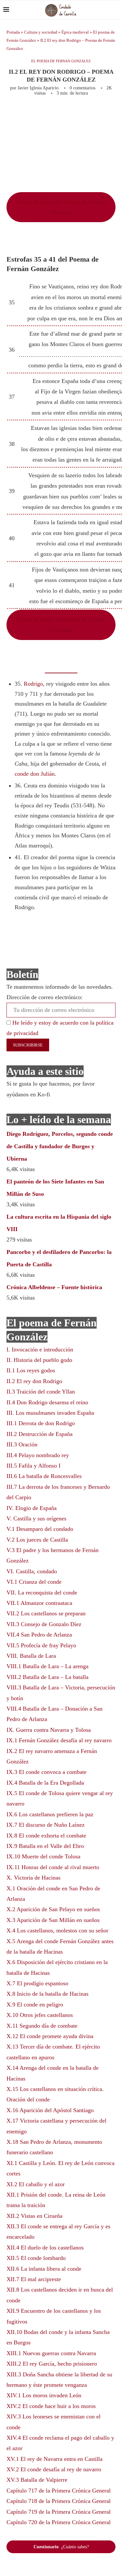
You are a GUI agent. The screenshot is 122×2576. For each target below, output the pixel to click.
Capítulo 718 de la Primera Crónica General (59, 2501)
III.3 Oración (22, 1444)
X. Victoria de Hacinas (34, 1878)
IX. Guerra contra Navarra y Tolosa (49, 1730)
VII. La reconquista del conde (42, 1593)
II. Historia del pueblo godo (39, 1360)
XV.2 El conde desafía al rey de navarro (54, 2469)
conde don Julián (35, 774)
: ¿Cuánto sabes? (61, 2547)
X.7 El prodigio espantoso (37, 1983)
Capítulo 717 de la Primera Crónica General (59, 2491)
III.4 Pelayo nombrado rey (38, 1455)
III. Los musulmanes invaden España (50, 1413)
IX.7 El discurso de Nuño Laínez (46, 1825)
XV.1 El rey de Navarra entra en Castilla (54, 2459)
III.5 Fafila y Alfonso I (34, 1466)
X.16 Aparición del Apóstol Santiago (50, 2110)
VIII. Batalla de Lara (31, 1656)
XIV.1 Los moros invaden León (44, 2395)
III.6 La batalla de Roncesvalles (44, 1476)
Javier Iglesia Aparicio (38, 88)
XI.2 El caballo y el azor (36, 2184)
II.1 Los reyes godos (31, 1370)
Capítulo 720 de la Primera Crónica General (59, 2522)
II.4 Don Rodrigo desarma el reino (47, 1402)
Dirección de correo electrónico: (45, 997)
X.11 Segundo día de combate (42, 2026)
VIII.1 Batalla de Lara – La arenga (47, 1666)
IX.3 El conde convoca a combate (47, 1772)
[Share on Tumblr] (114, 114)
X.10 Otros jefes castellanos (40, 2015)
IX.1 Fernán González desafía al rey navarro (59, 1740)
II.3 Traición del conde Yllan (41, 1392)
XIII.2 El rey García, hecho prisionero (52, 2364)
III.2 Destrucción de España (40, 1434)
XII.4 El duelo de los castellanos (45, 2248)
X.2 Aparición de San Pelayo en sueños (53, 1909)
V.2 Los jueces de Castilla (37, 1540)
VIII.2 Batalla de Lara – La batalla (47, 1677)
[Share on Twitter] (82, 114)
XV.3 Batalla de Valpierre (37, 2480)
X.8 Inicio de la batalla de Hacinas (47, 1994)
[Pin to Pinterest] (92, 114)
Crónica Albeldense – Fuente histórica (54, 1287)
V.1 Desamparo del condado (40, 1529)
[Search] (115, 10)
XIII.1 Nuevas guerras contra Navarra (51, 2353)
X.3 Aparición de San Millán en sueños (53, 1920)
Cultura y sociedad (41, 32)
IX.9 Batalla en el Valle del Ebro (45, 1846)
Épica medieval (75, 32)
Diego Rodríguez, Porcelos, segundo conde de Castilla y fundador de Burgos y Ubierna (60, 1146)
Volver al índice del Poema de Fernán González (61, 207)
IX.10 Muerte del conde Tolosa (43, 1856)
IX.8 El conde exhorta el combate (46, 1836)
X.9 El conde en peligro (35, 2004)
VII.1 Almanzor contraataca (39, 1603)
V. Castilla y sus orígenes (36, 1518)
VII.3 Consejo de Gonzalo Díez (44, 1624)
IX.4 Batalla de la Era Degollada (45, 1783)
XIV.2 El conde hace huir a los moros (51, 2406)
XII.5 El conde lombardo (36, 2258)
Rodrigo (33, 684)
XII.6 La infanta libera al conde (44, 2269)
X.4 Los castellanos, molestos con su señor (57, 1930)
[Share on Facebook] (69, 114)
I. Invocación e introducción (40, 1349)
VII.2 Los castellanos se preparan (46, 1613)
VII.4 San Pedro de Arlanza (39, 1635)
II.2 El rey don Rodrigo (34, 1381)
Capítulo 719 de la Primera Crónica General (59, 2512)
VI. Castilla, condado (32, 1571)
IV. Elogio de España (32, 1508)
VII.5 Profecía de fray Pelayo (41, 1645)
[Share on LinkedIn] (103, 114)
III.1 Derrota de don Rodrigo (41, 1423)
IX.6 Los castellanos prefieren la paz (50, 1814)
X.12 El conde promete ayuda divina (50, 2036)
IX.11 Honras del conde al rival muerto (53, 1867)
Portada (13, 32)
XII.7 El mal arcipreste (34, 2279)
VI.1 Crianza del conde (34, 1582)
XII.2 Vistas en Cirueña (34, 2216)
